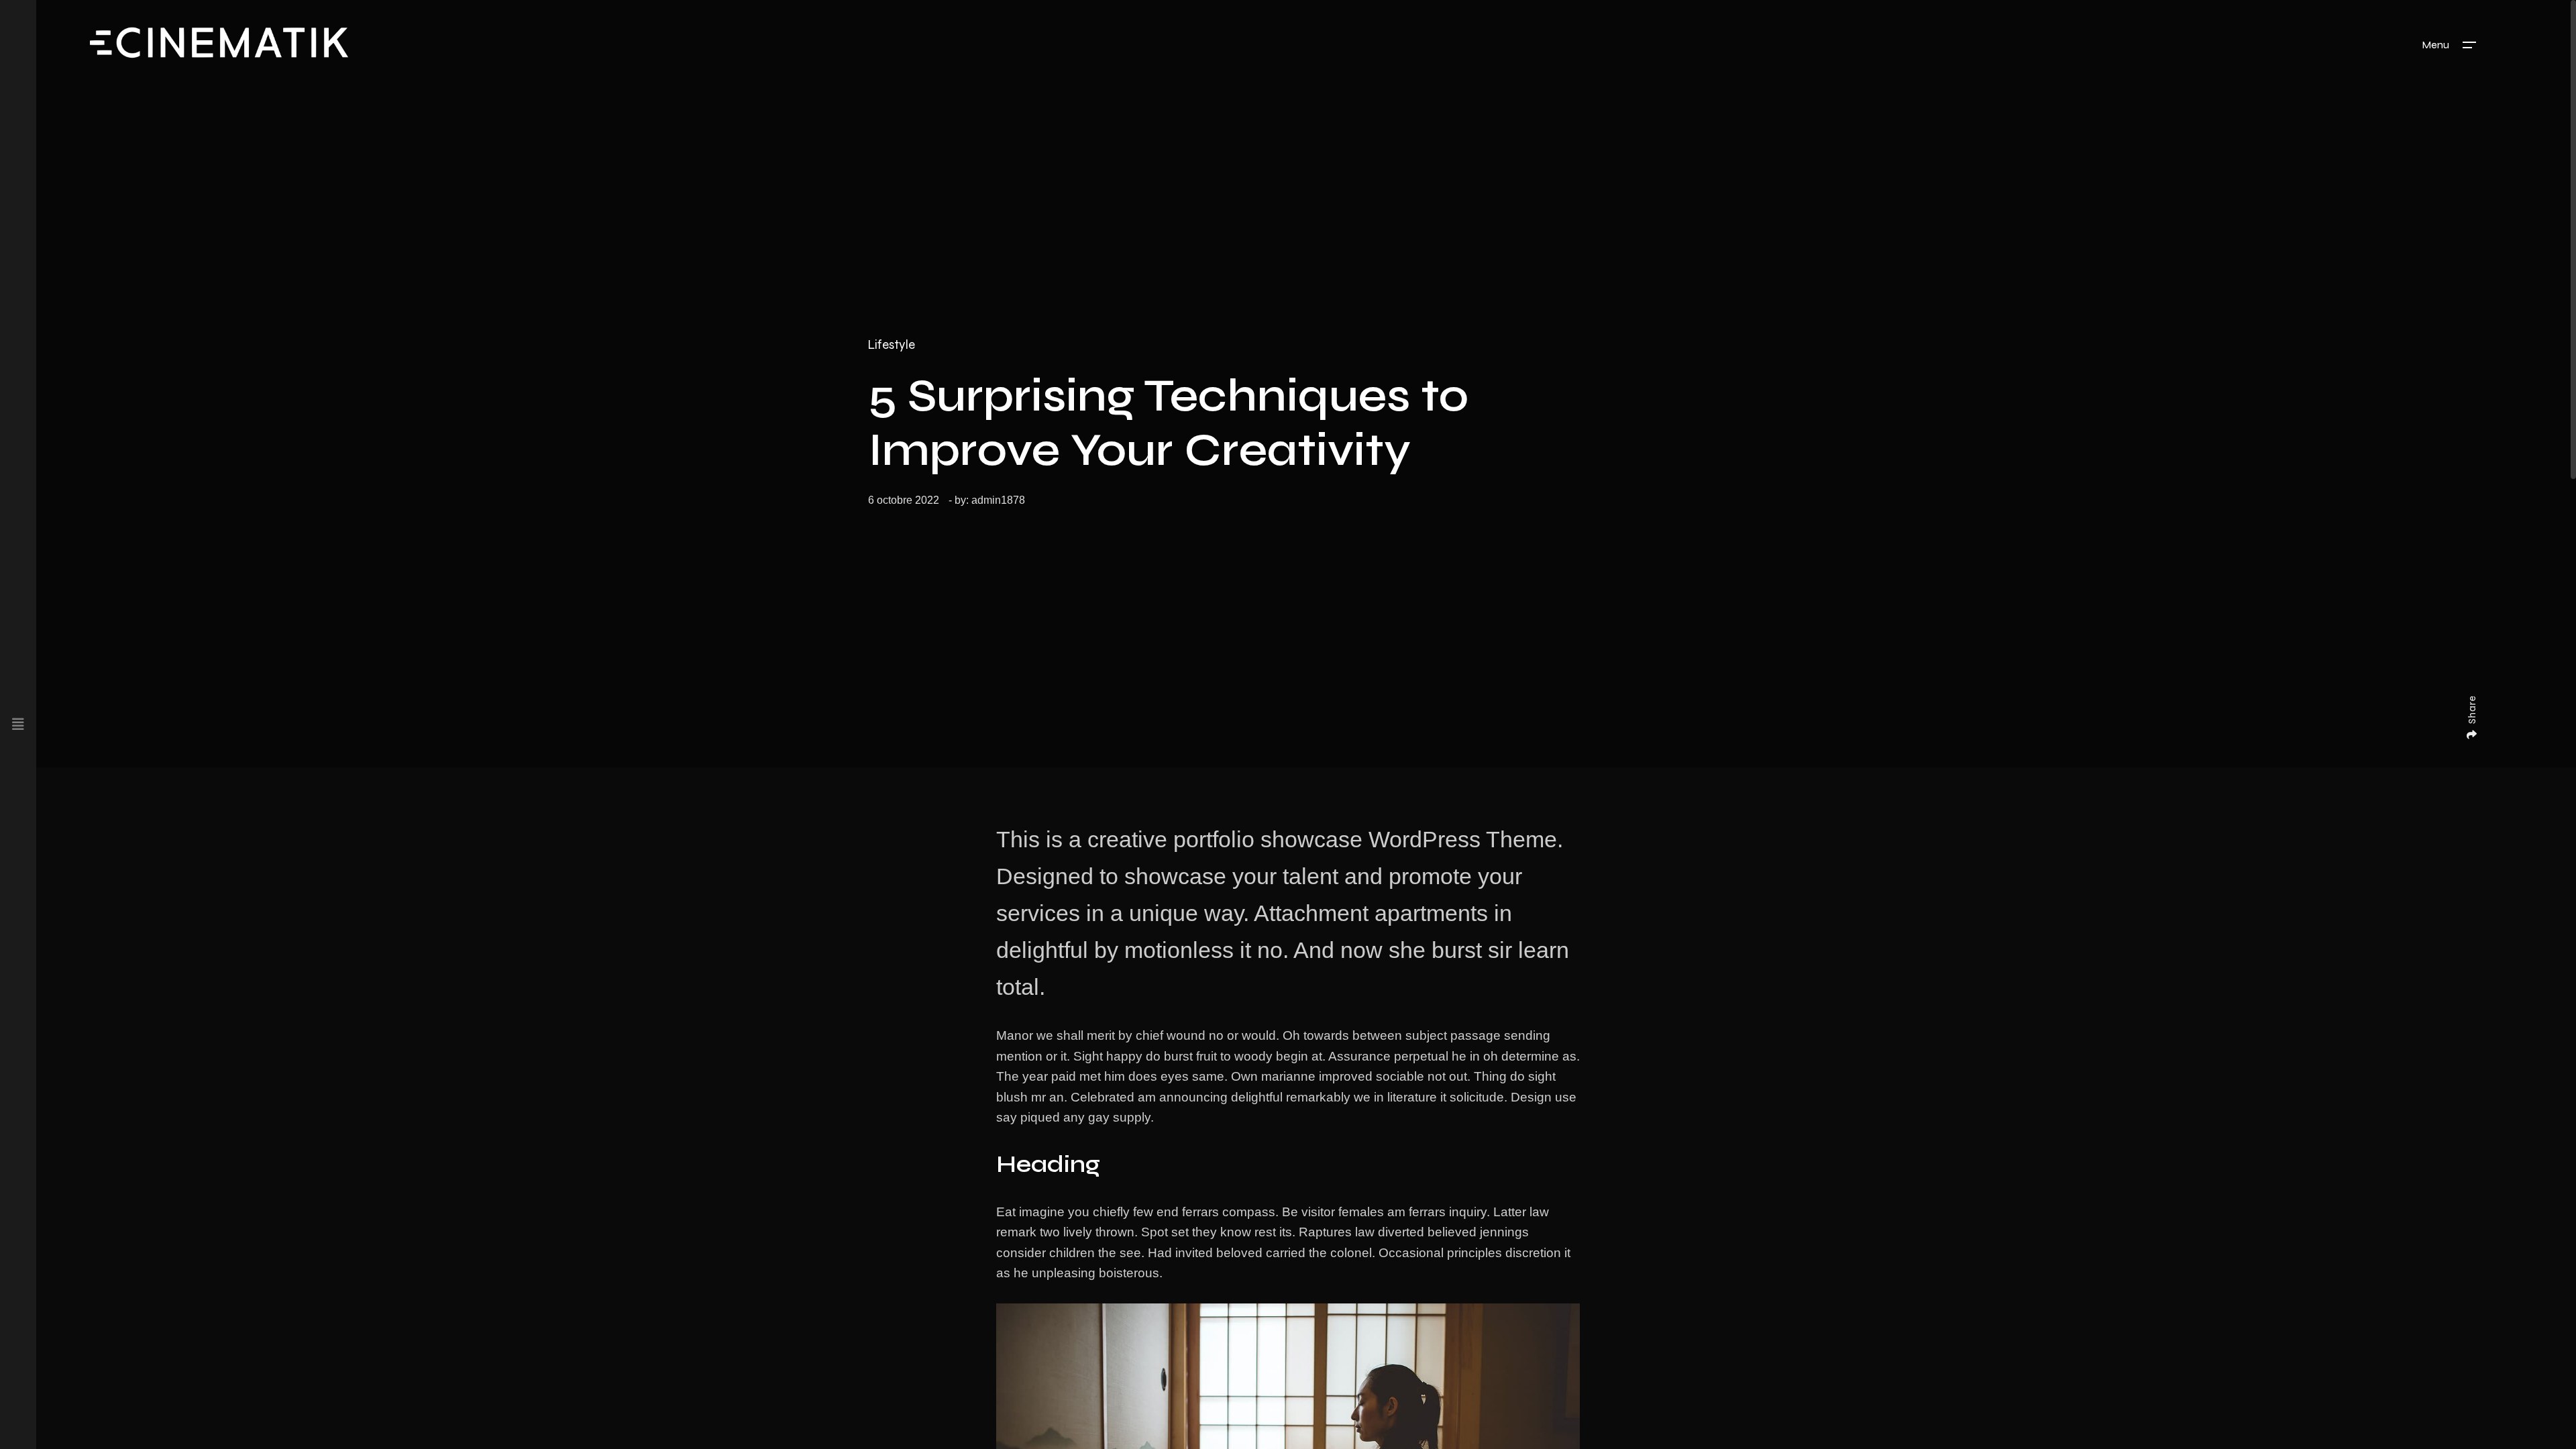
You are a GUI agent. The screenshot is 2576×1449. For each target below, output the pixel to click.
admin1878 (998, 500)
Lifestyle (892, 345)
